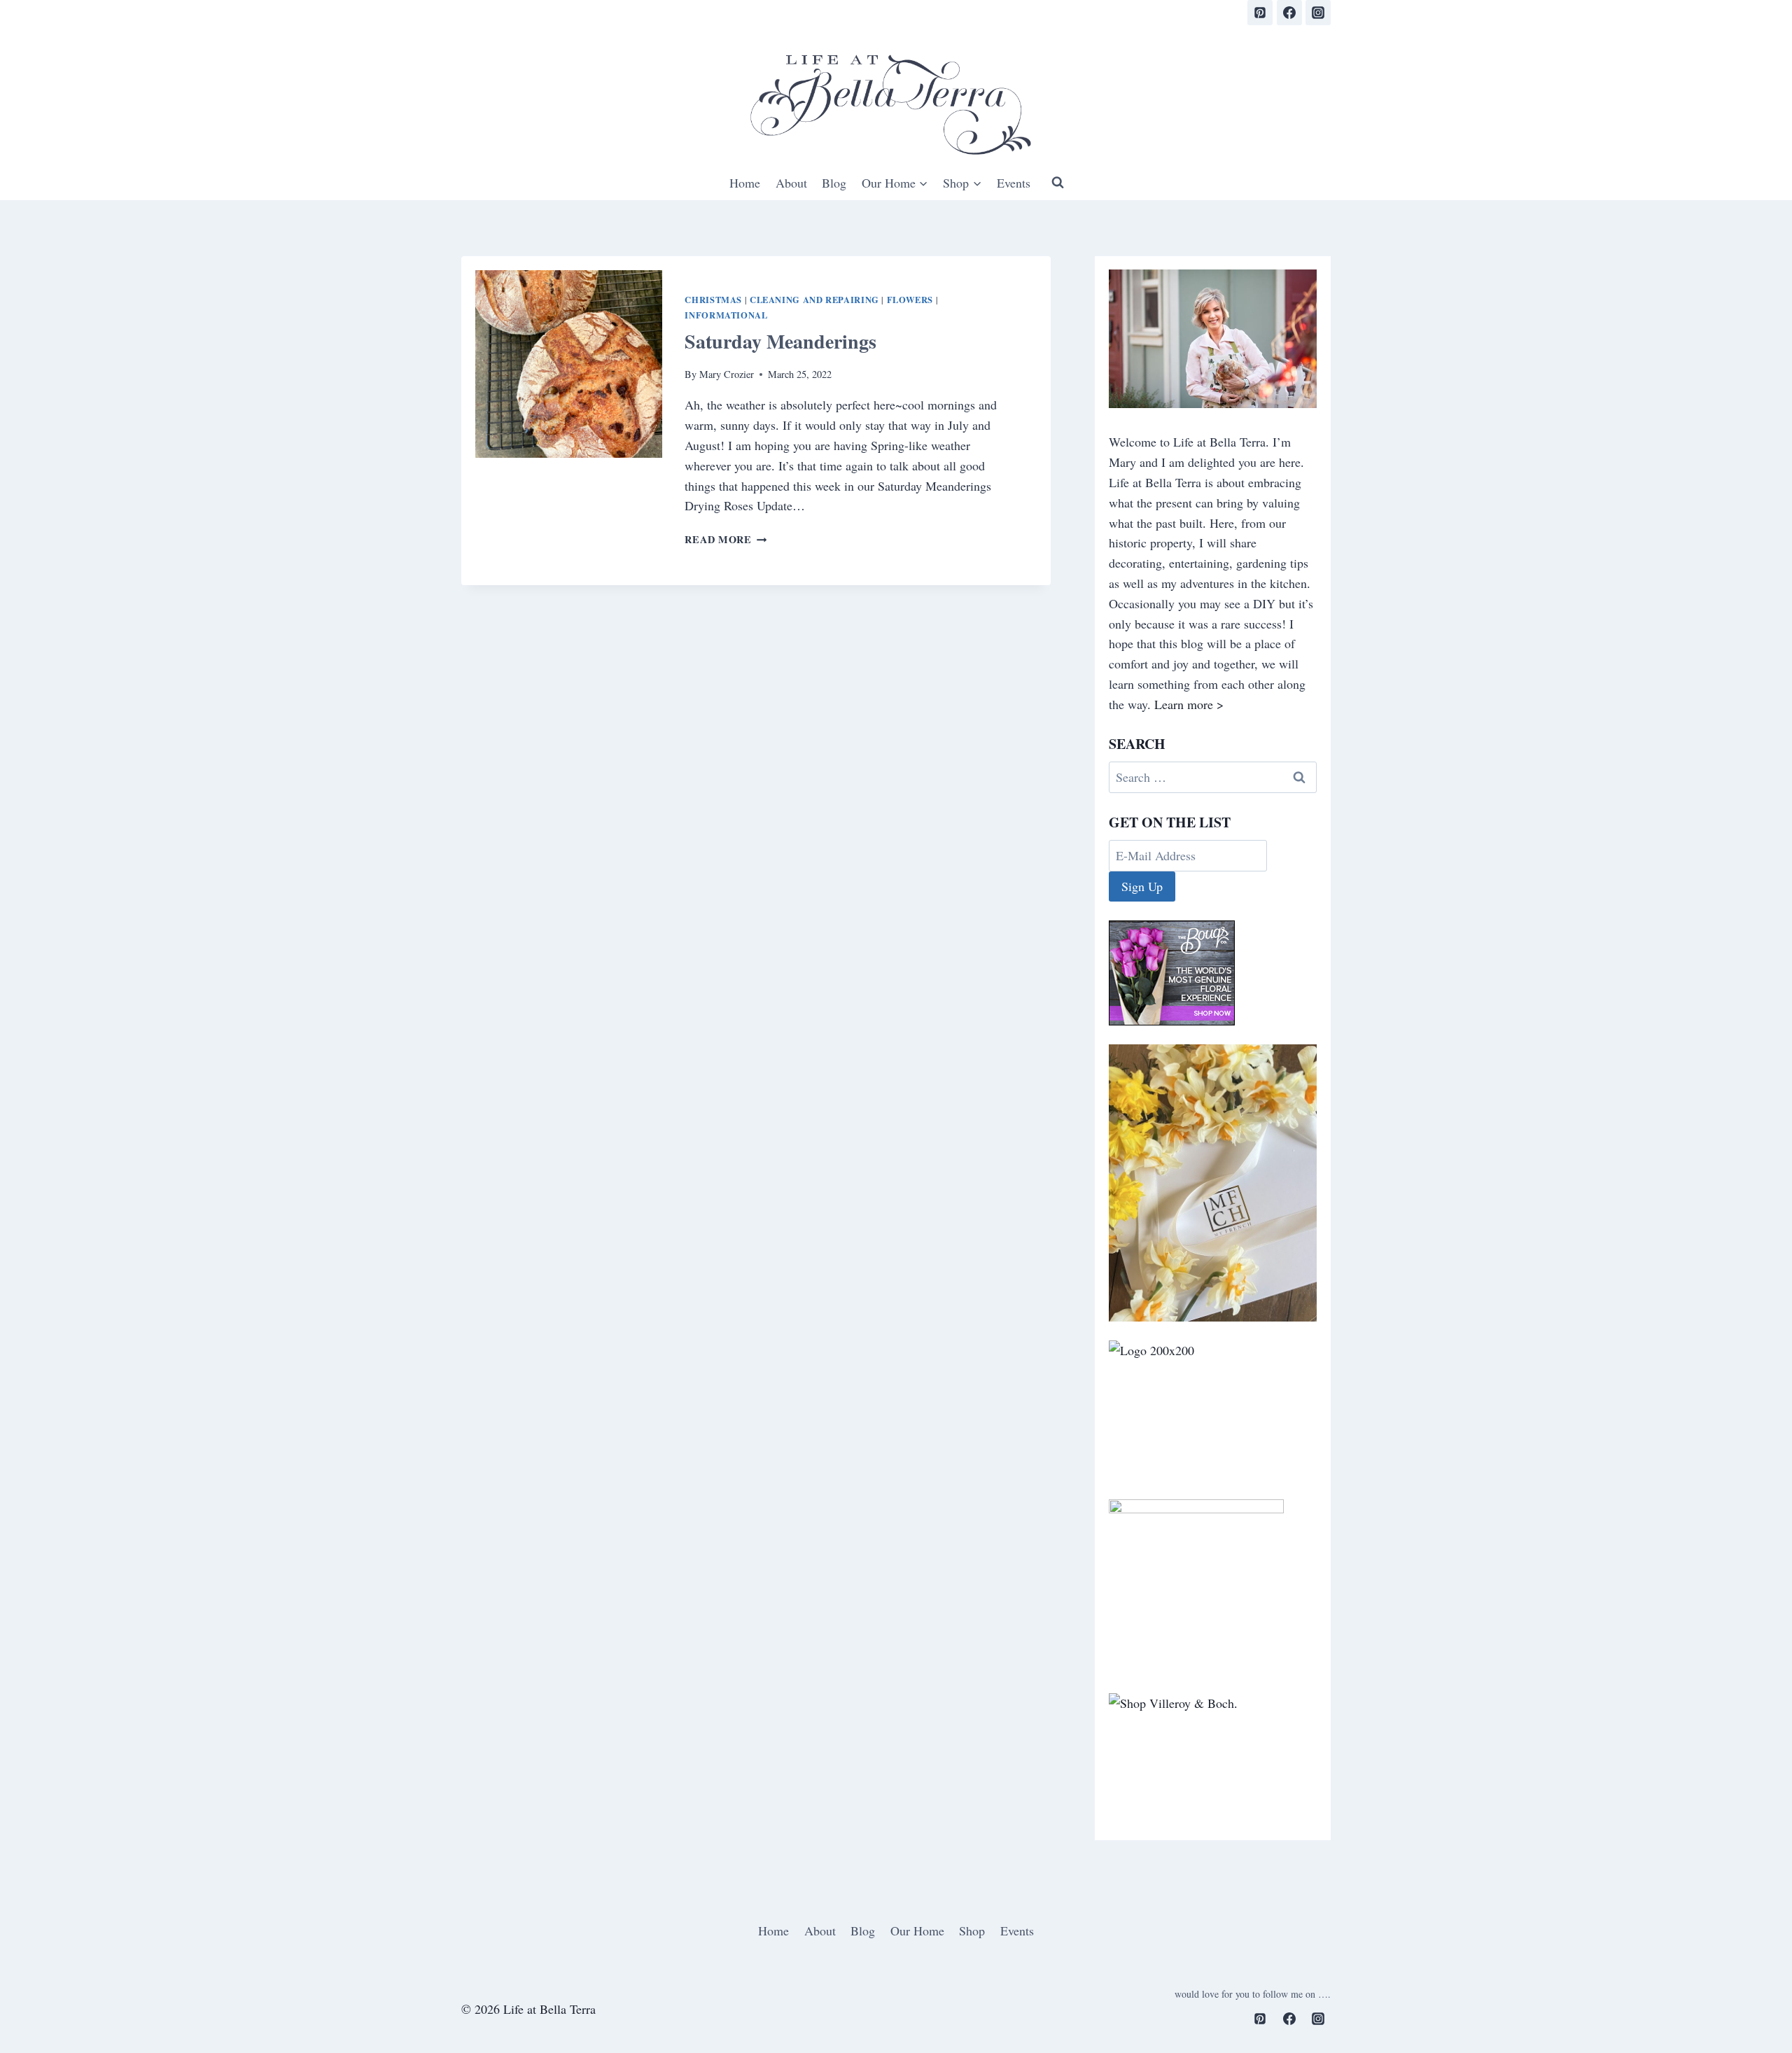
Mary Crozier (727, 374)
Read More (726, 539)
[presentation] (569, 364)
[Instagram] (1318, 13)
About (791, 183)
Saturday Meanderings (780, 341)
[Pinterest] (1260, 13)
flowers (910, 300)
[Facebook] (1289, 13)
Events (1014, 183)
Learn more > (1189, 704)
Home (745, 183)
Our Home (917, 1931)
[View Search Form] (1058, 183)
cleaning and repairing (814, 300)
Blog (834, 183)
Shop (972, 1931)
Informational (726, 315)
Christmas (713, 300)
